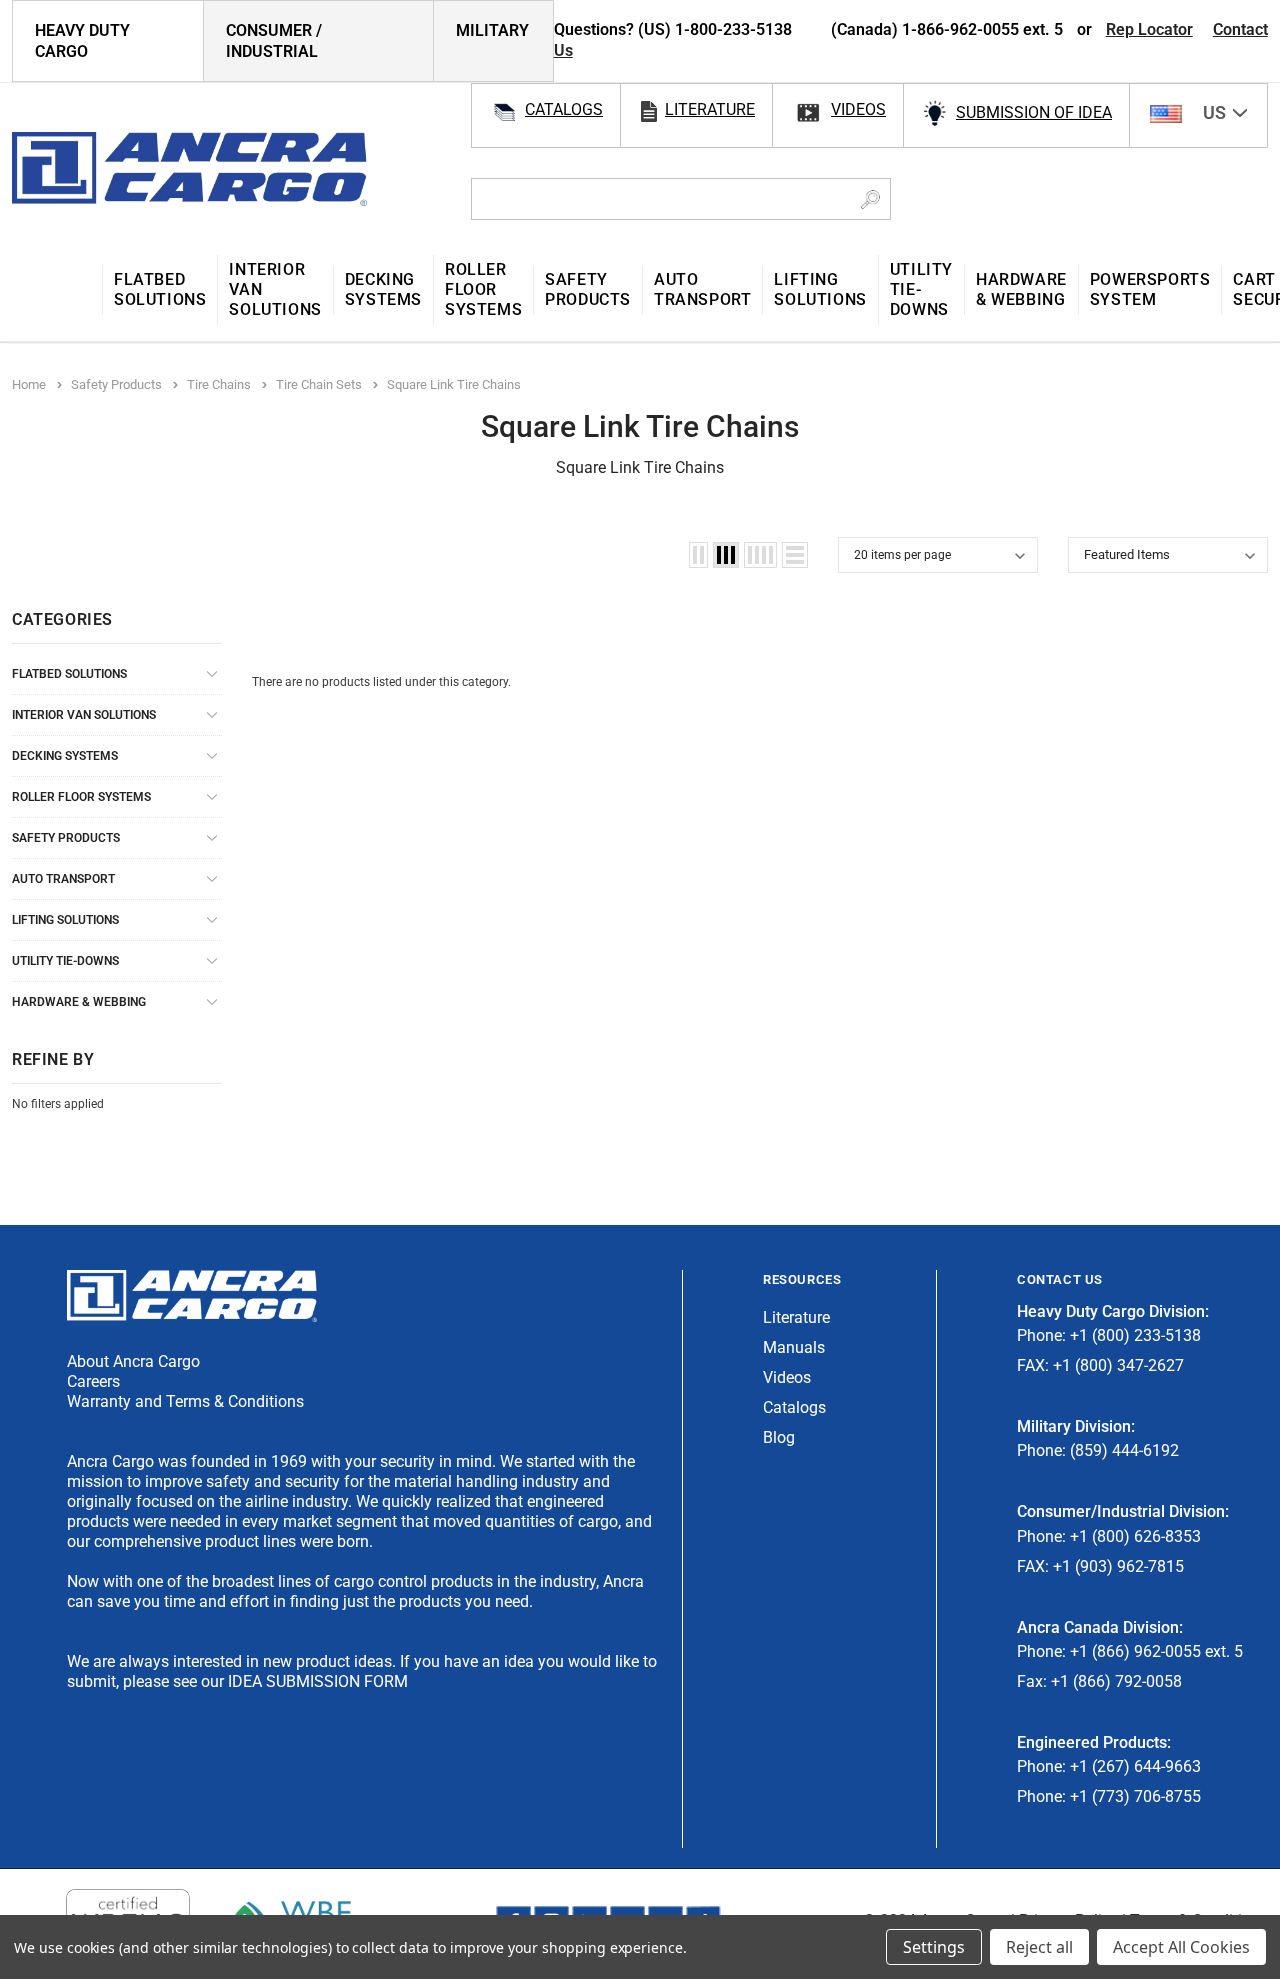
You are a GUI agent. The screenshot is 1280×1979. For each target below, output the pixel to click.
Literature (796, 1317)
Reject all (1039, 1947)
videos (858, 109)
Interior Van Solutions (84, 715)
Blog (779, 1437)
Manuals (794, 1347)
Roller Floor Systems (81, 797)
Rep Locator (1149, 29)
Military (492, 30)
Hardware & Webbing (79, 1002)
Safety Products (66, 838)
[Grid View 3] (726, 555)
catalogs (564, 109)
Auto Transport (63, 879)
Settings (934, 1947)
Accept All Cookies (1181, 1947)
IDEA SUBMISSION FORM (318, 1681)
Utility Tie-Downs (65, 961)
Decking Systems (65, 756)
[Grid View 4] (760, 555)
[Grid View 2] (698, 555)
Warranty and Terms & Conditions (185, 1401)
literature (710, 109)
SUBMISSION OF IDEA (1034, 112)
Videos (787, 1377)
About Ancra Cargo (133, 1361)
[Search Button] (870, 199)
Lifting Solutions (65, 920)
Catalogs (794, 1407)
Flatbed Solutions (69, 674)
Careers (93, 1381)
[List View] (795, 555)
